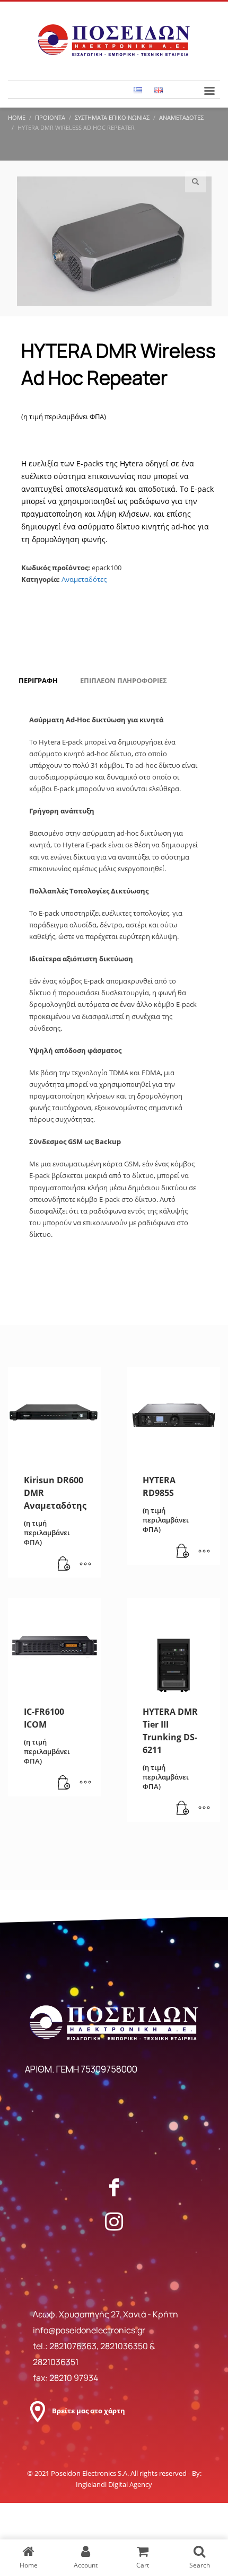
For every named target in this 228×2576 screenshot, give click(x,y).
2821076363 (73, 2346)
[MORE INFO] (85, 1564)
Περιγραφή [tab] (38, 680)
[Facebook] (114, 2187)
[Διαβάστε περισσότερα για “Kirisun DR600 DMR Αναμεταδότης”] (64, 1564)
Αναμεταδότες (84, 579)
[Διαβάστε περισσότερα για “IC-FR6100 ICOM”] (64, 1783)
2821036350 (125, 2346)
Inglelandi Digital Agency (114, 2484)
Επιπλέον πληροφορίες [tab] (124, 680)
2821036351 (56, 2362)
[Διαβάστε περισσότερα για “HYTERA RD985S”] (183, 1552)
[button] (196, 182)
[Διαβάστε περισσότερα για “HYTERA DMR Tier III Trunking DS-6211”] (183, 1809)
